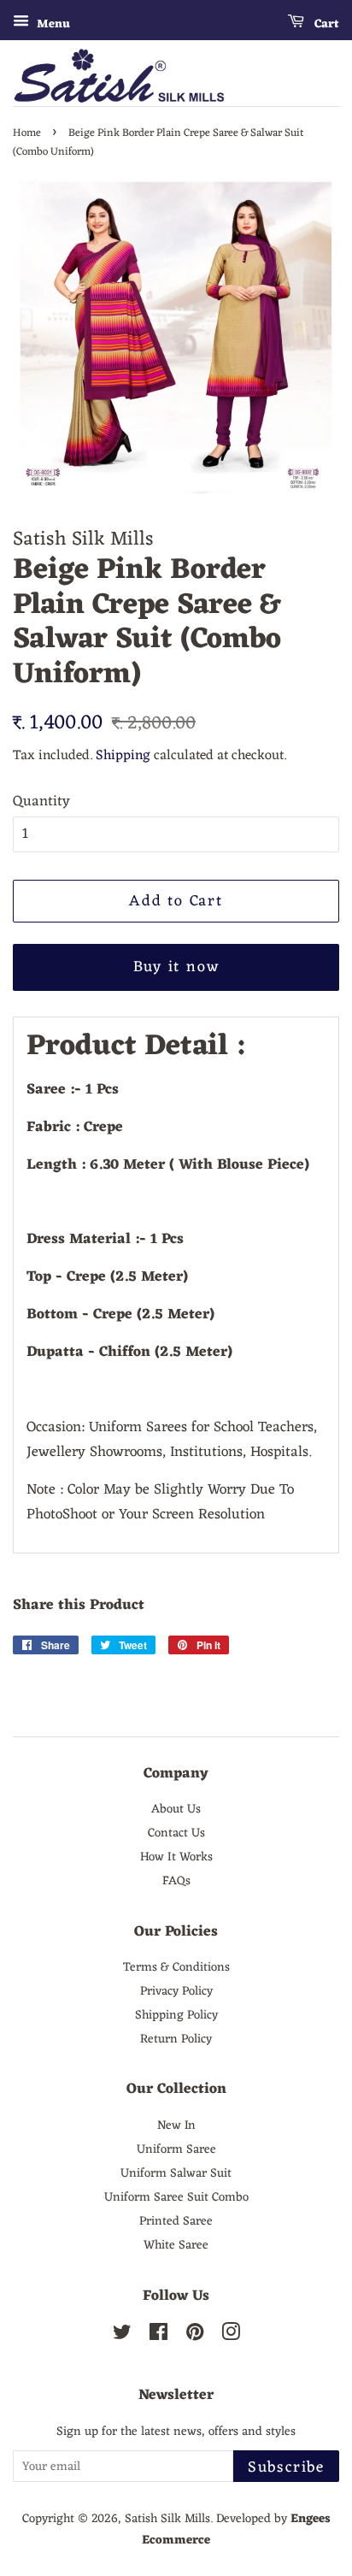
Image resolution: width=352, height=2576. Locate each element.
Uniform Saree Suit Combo (176, 2197)
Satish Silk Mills (167, 2519)
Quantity (41, 802)
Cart (325, 24)
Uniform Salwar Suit (176, 2173)
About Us (176, 1809)
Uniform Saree (176, 2149)
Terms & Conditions (176, 1967)
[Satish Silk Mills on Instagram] (231, 2336)
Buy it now (176, 967)
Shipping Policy (176, 2015)
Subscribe (286, 2467)
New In (176, 2125)
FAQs (176, 1881)
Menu (52, 24)
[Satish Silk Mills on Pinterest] (195, 2336)
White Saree (176, 2245)
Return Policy (176, 2039)
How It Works (176, 1857)
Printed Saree (176, 2221)
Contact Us (176, 1833)
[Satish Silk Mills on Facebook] (158, 2336)
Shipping (123, 756)
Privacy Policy (176, 1991)
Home (27, 133)
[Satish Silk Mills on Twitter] (122, 2336)
